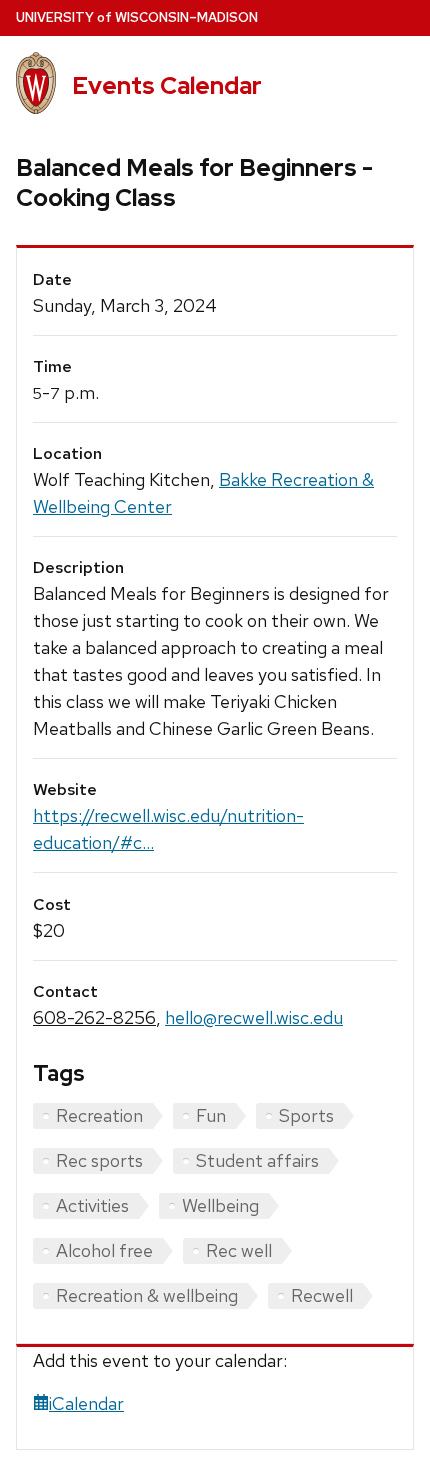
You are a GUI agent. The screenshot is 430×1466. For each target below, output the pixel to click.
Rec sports (99, 1160)
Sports (306, 1115)
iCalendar (86, 1403)
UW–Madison (137, 17)
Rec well (239, 1250)
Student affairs (257, 1160)
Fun (211, 1115)
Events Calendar (167, 85)
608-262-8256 (94, 1017)
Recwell (322, 1295)
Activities (92, 1205)
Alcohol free (104, 1250)
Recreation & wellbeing (147, 1295)
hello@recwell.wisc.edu (254, 1017)
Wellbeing (220, 1205)
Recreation (99, 1115)
